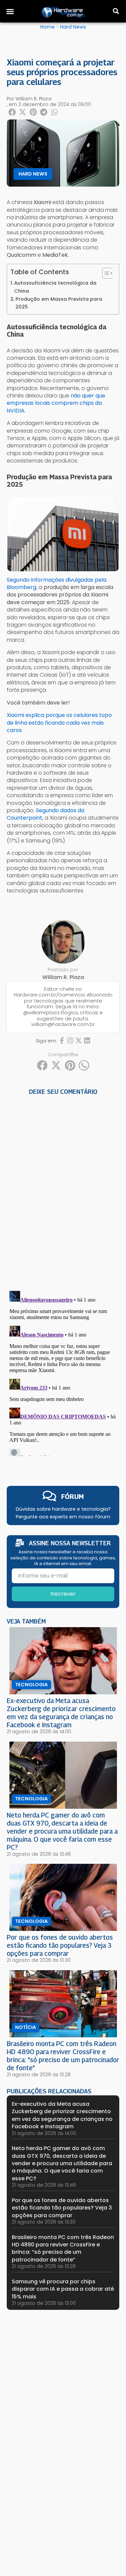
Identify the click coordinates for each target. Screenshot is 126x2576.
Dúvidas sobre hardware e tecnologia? (63, 1509)
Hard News (73, 27)
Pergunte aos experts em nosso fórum (63, 1517)
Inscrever (63, 1594)
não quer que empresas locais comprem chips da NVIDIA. (56, 403)
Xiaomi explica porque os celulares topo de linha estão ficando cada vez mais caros (59, 723)
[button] (10, 11)
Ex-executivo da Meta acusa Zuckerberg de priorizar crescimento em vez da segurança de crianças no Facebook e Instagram (61, 1713)
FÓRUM (72, 1496)
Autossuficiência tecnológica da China (55, 287)
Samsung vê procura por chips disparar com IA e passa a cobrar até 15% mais (63, 2289)
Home (48, 27)
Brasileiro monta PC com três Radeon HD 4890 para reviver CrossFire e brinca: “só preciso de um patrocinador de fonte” (63, 2056)
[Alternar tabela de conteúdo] (105, 273)
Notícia (26, 2027)
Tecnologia (31, 1685)
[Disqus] (63, 1190)
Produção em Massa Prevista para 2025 (59, 303)
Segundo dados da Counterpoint (46, 814)
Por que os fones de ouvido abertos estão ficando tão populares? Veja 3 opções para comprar (60, 1945)
